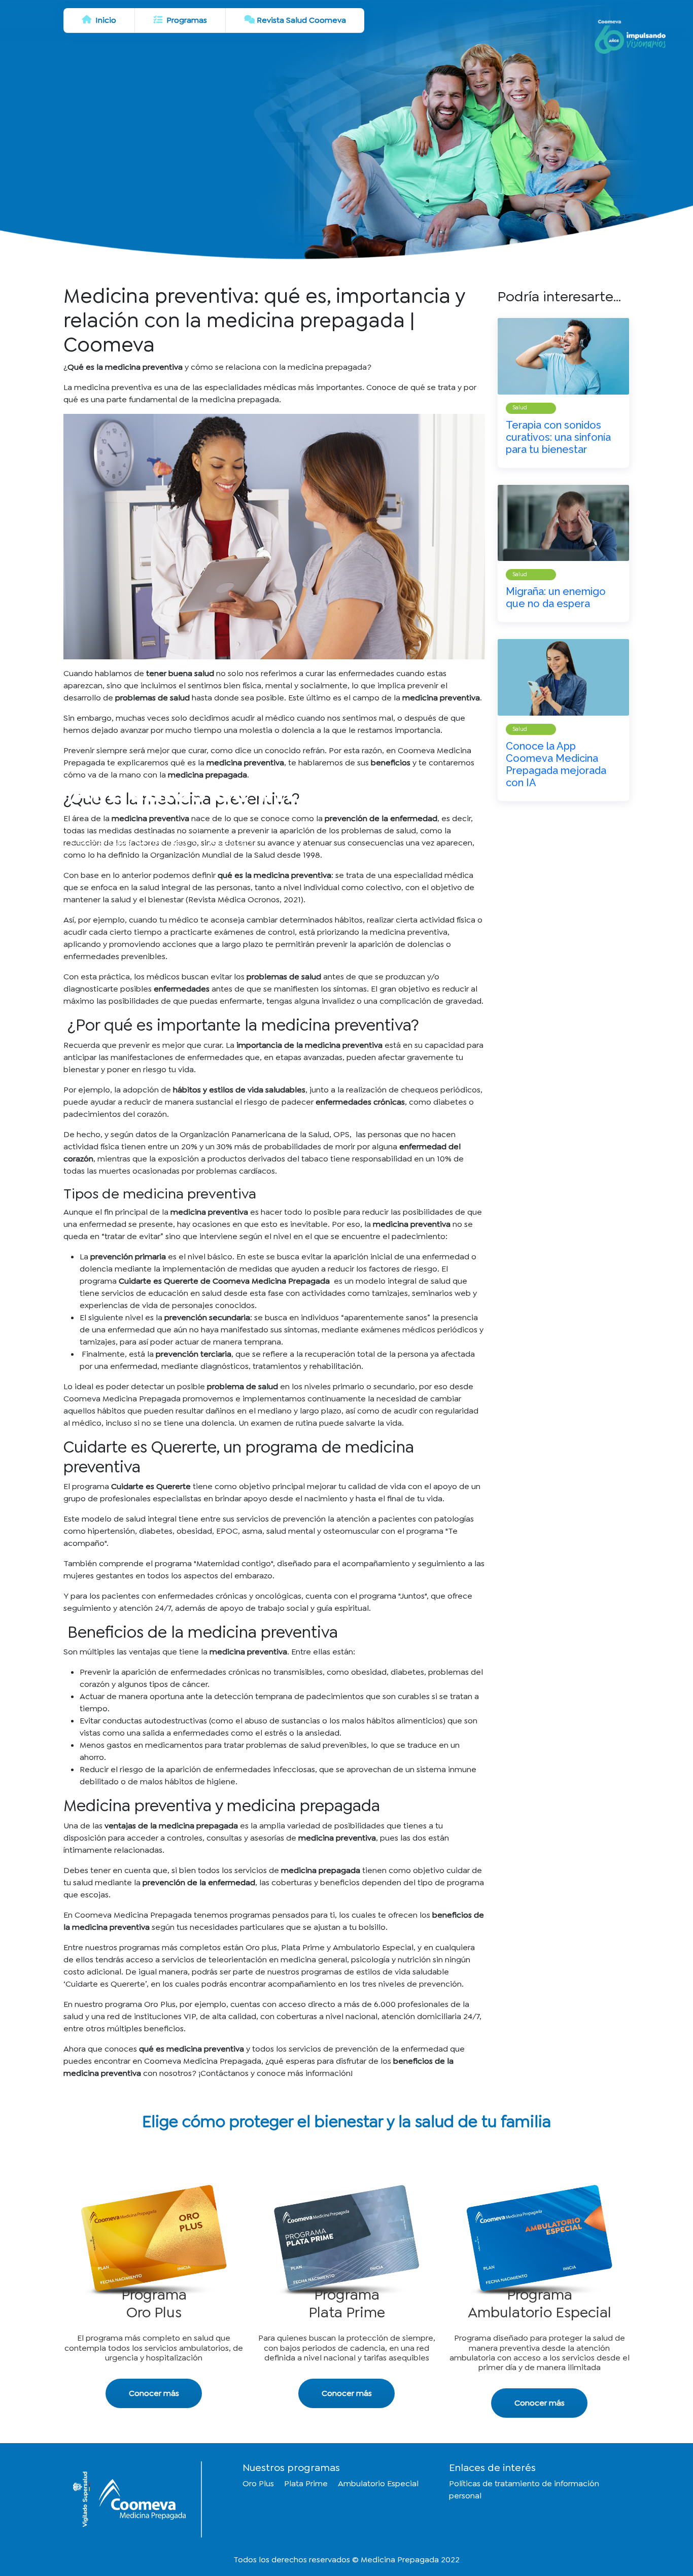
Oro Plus (258, 2483)
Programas (186, 20)
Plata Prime (306, 2483)
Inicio (105, 20)
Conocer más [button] (154, 2393)
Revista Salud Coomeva (301, 20)
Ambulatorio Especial (378, 2483)
